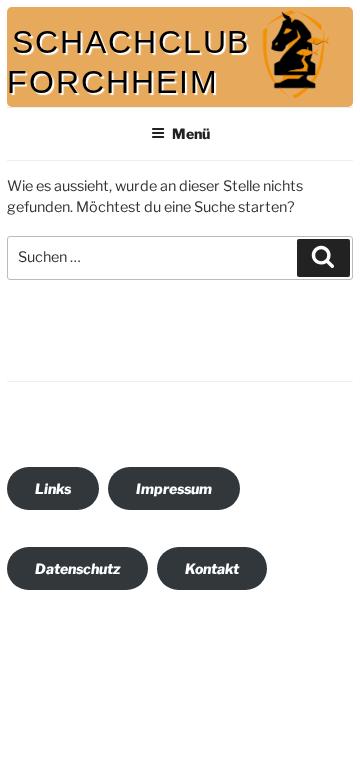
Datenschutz (77, 568)
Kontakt (212, 568)
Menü (191, 133)
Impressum (174, 488)
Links (53, 488)
